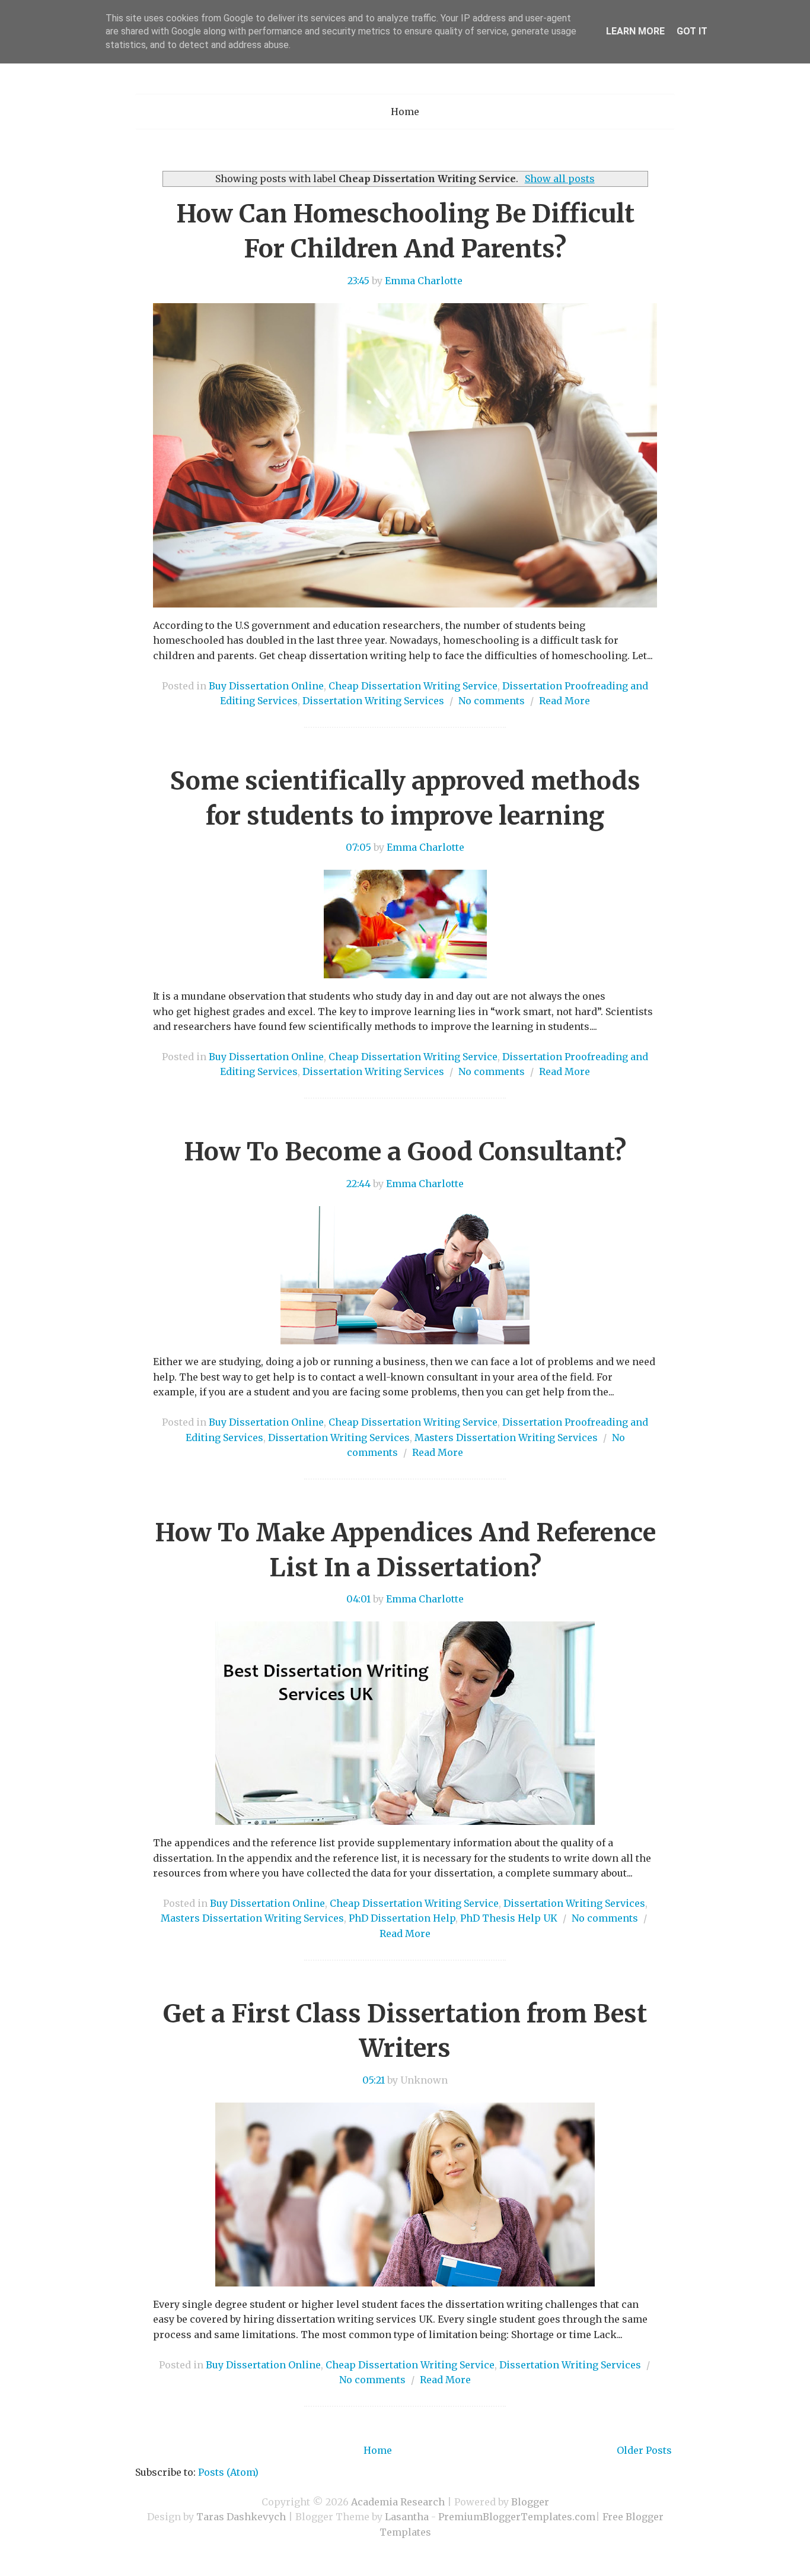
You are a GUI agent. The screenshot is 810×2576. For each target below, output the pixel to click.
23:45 (358, 281)
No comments (492, 701)
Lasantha (407, 2517)
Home (405, 112)
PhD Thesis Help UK (509, 1918)
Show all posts (559, 179)
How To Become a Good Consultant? (405, 1152)
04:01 (358, 1599)
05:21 (374, 2080)
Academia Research (398, 2502)
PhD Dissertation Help (402, 1918)
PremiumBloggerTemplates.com (517, 2517)
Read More (565, 701)
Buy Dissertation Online (266, 686)
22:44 (358, 1184)
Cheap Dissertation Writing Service (413, 686)
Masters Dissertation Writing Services (506, 1438)
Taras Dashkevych (241, 2517)
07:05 (358, 847)
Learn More (635, 31)
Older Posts (644, 2450)
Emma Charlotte (424, 281)
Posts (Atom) (228, 2472)
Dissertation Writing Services (373, 701)
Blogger (530, 2502)
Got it (692, 31)
